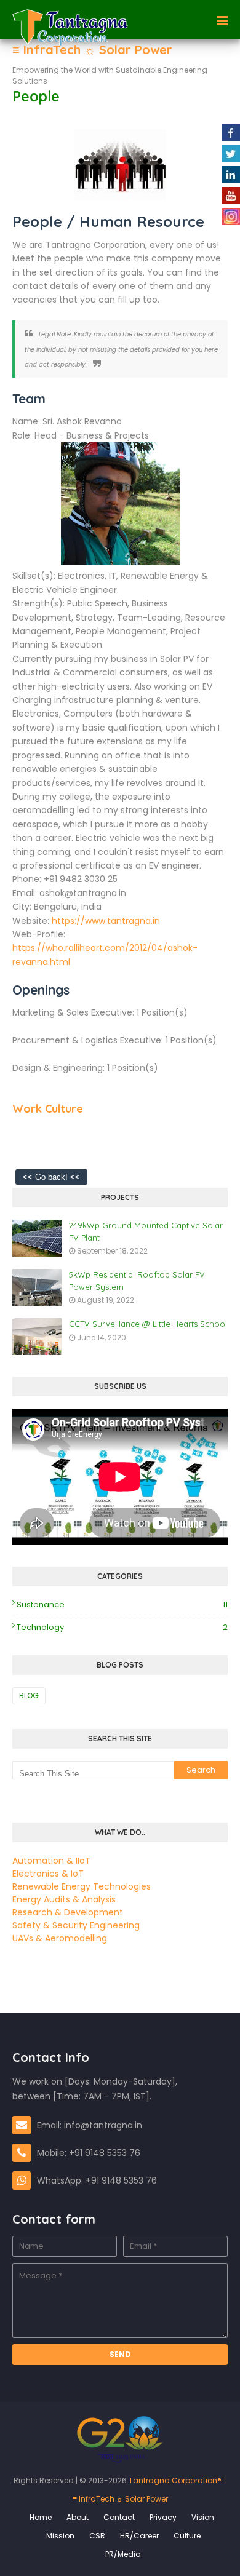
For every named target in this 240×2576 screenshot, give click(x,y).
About (78, 2517)
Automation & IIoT (51, 1861)
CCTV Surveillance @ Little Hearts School (148, 1324)
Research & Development (68, 1912)
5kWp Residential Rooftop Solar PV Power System (137, 1281)
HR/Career (139, 2536)
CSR (97, 2536)
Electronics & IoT (48, 1874)
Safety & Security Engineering (76, 1925)
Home (41, 2517)
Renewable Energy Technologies (82, 1886)
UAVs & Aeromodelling (60, 1938)
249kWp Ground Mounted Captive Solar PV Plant (146, 1231)
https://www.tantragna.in (106, 921)
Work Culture (48, 1109)
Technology (122, 1627)
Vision (203, 2517)
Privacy (163, 2517)
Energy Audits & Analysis (64, 1899)
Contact (119, 2517)
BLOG (29, 1695)
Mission (60, 2536)
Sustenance (122, 1604)
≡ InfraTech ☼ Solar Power (92, 50)
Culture (187, 2536)
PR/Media (123, 2554)
